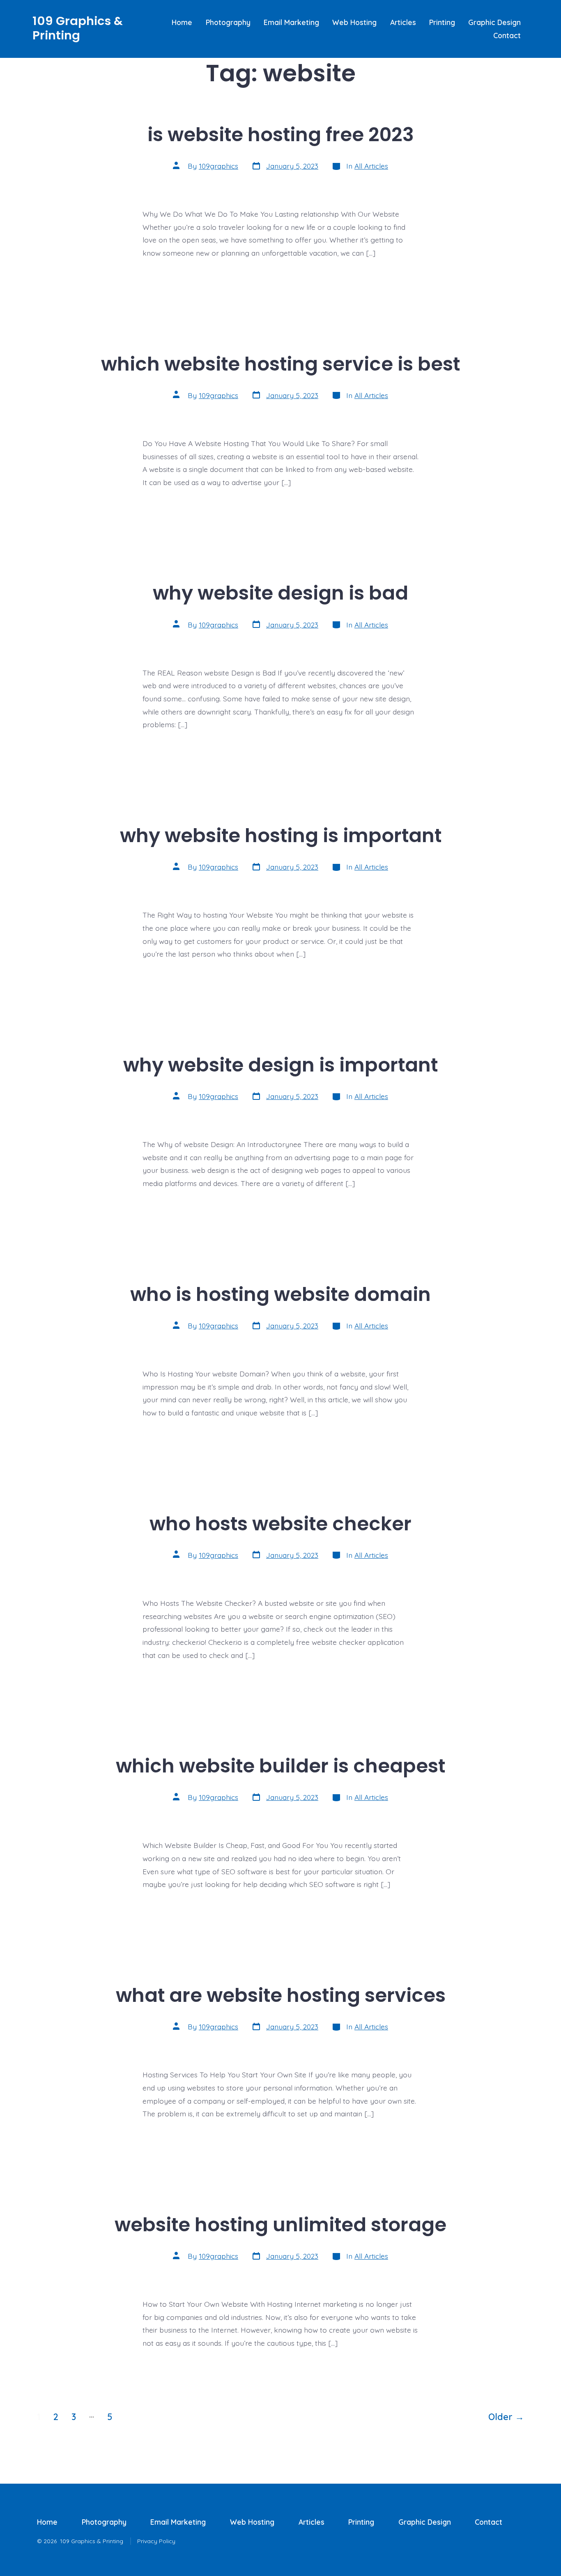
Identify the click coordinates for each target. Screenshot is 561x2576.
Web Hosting (354, 22)
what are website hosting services (281, 1995)
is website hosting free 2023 (281, 134)
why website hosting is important (281, 835)
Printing (442, 22)
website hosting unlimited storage (280, 2225)
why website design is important (280, 1065)
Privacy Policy (156, 2541)
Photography (228, 22)
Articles (403, 22)
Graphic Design (494, 22)
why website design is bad (280, 593)
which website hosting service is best (280, 364)
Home (182, 22)
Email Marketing (291, 22)
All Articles (371, 166)
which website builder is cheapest (280, 1766)
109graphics (218, 166)
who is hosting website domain (280, 1294)
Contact (507, 35)
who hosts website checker (280, 1524)
